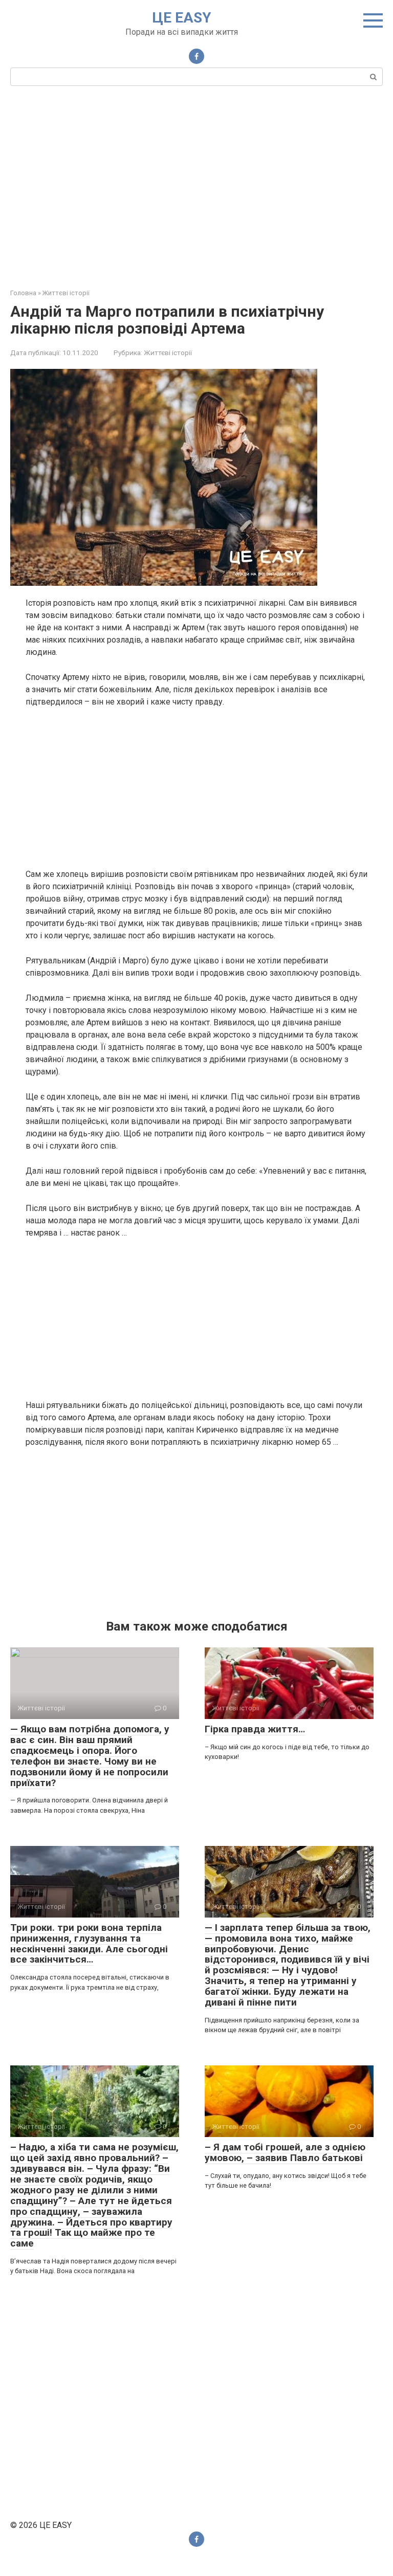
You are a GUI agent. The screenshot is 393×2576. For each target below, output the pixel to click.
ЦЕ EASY (182, 18)
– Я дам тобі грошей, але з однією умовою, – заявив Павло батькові (285, 2152)
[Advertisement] (196, 186)
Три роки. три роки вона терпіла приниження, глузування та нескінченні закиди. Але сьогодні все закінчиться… (89, 1944)
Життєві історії (168, 353)
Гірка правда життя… (255, 1729)
